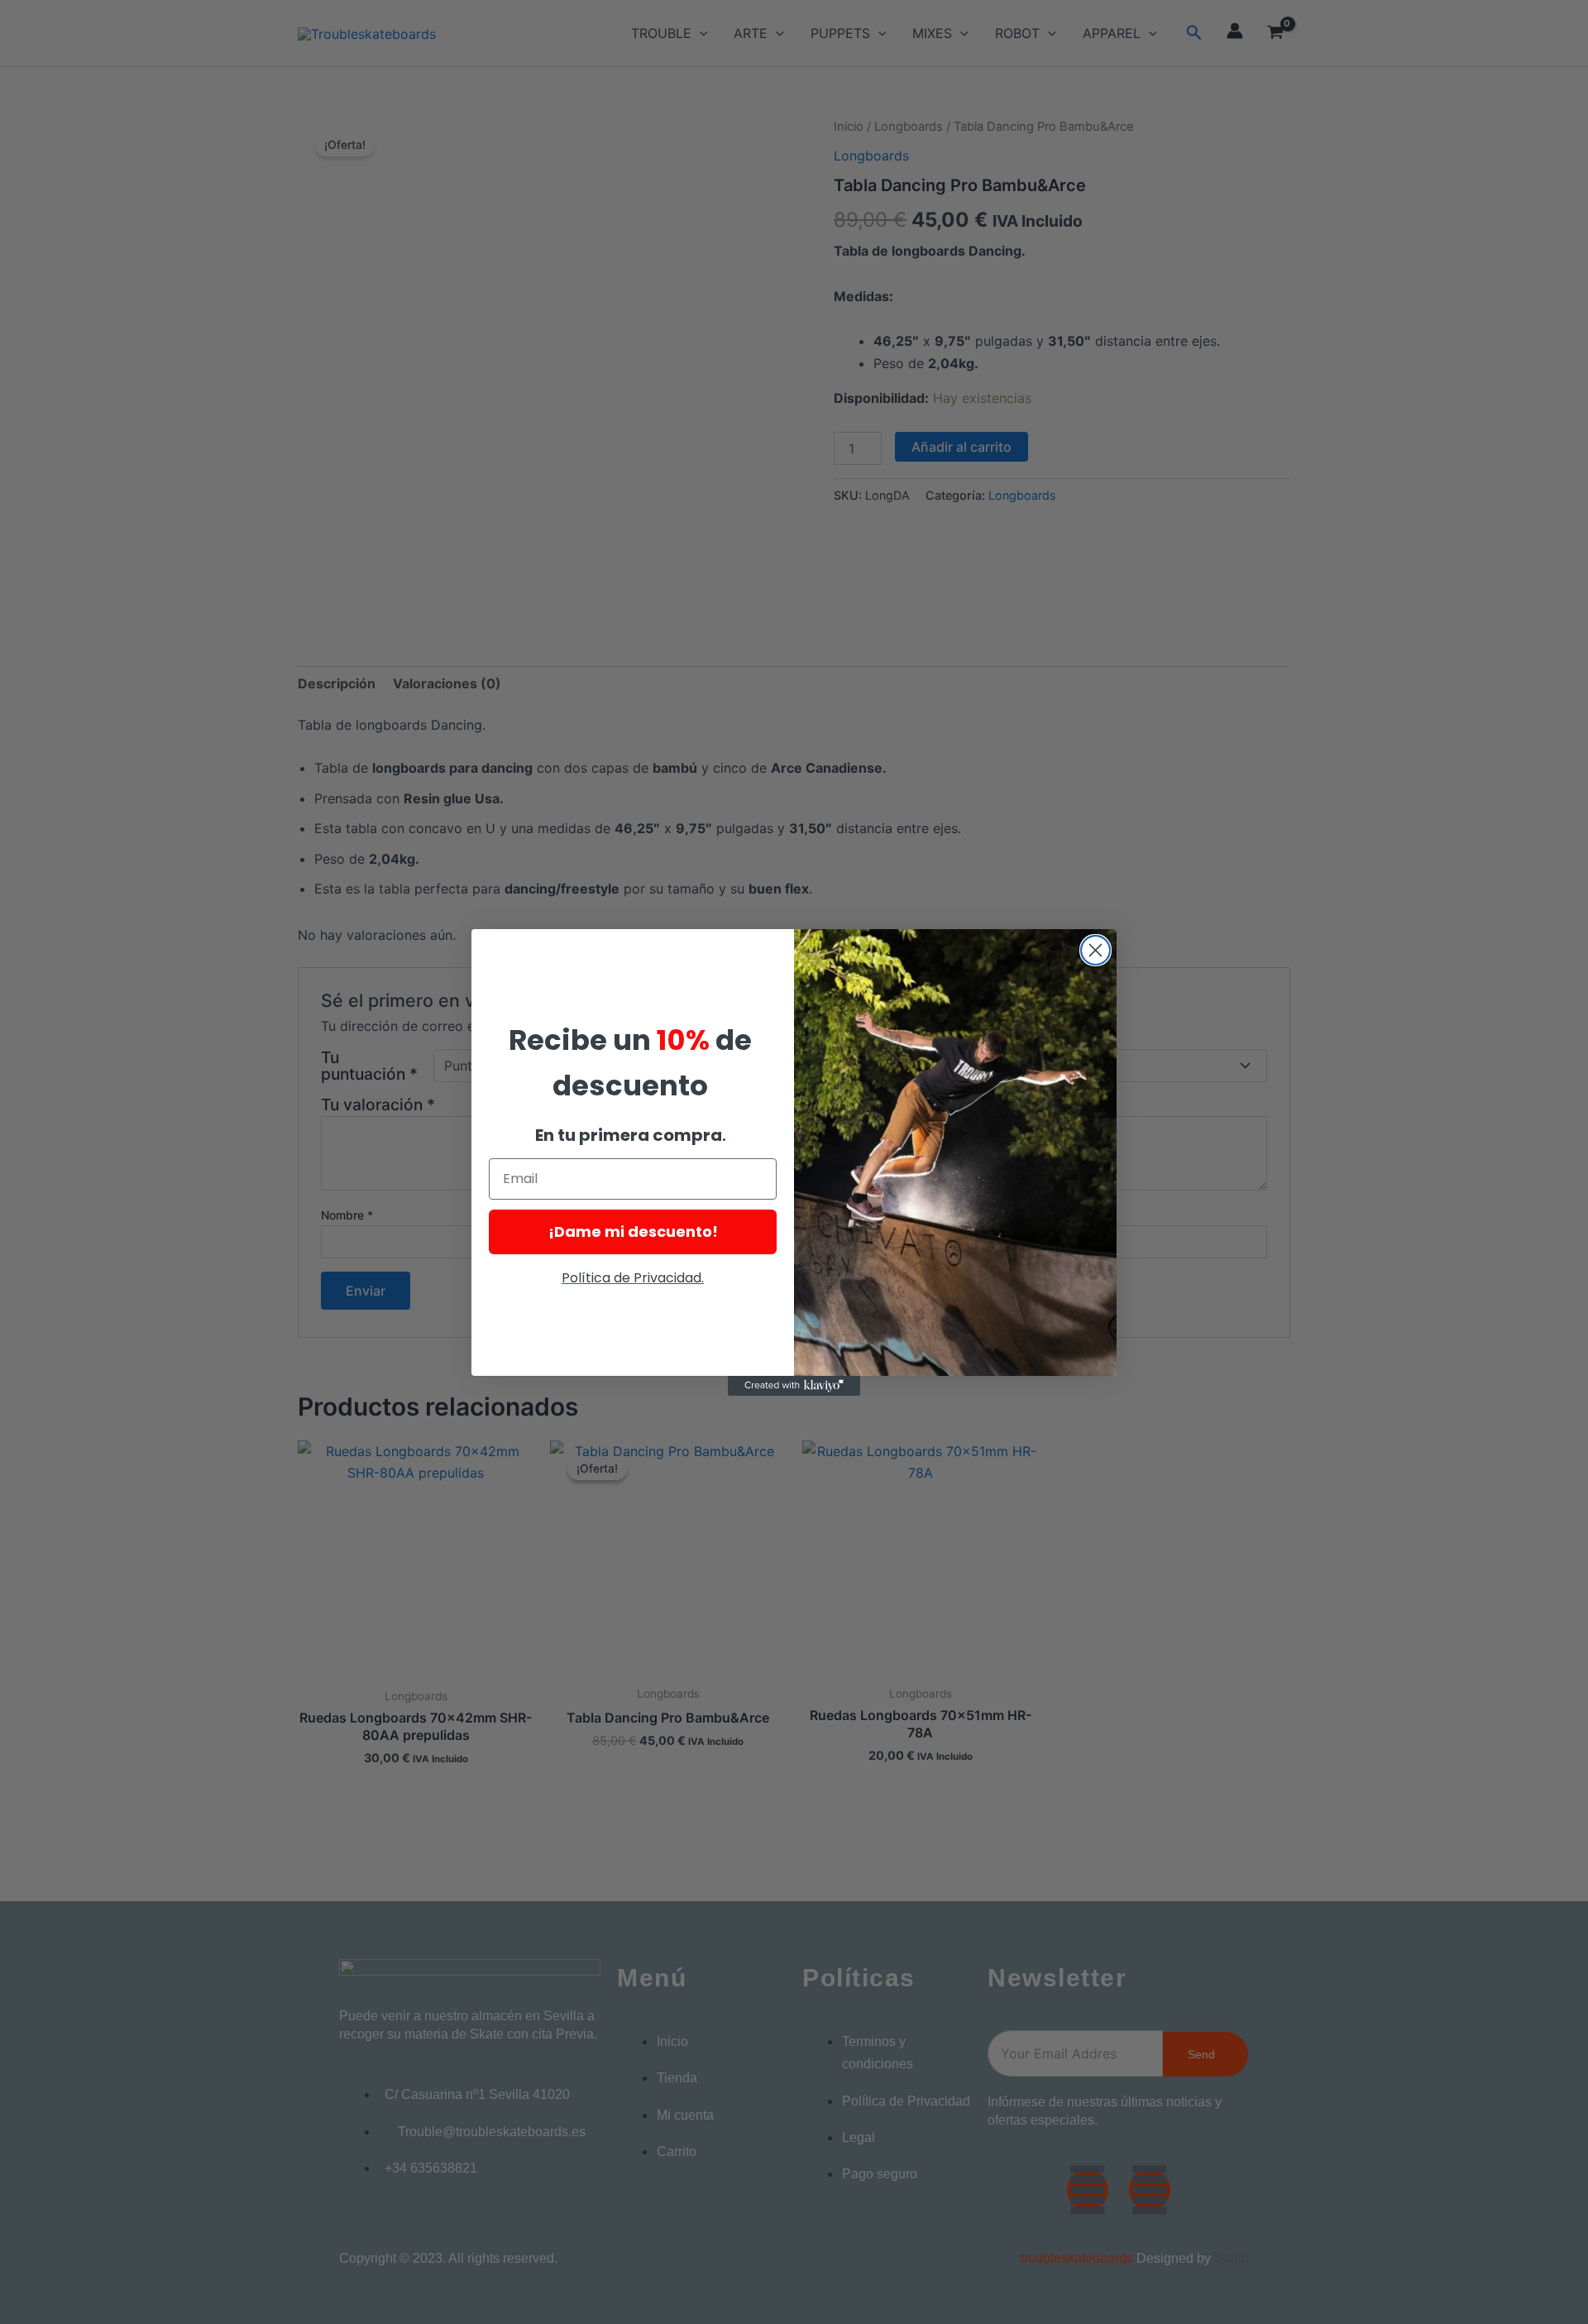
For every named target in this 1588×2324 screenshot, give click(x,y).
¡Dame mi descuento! (633, 1231)
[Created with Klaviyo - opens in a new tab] (794, 1386)
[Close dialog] (1095, 950)
